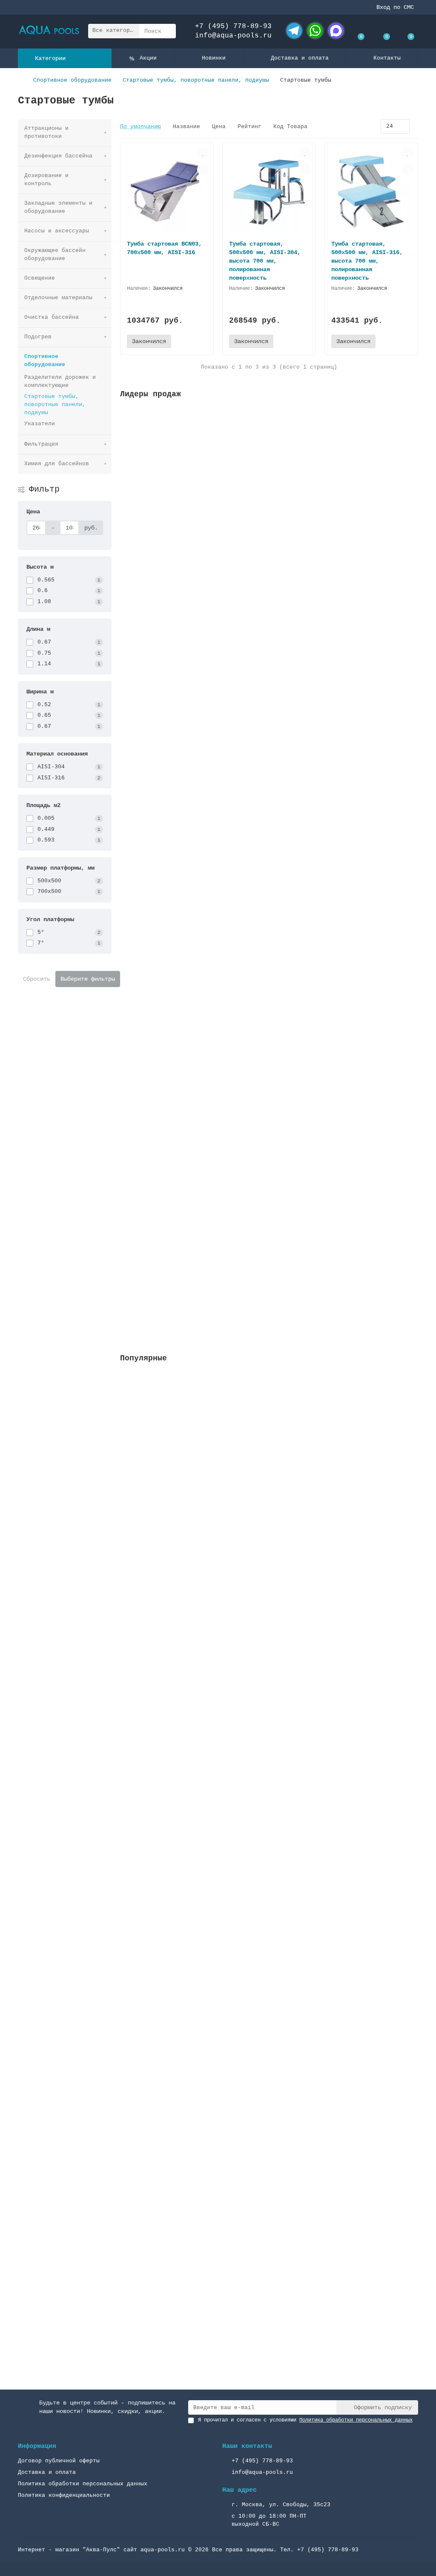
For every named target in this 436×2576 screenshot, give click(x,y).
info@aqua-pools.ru (233, 36)
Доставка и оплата (300, 58)
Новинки (214, 58)
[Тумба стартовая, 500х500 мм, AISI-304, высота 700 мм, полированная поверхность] (269, 191)
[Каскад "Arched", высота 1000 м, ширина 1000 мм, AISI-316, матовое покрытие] (269, 2029)
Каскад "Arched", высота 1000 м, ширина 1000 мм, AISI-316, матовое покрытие (249, 2088)
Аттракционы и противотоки (46, 132)
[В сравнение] (203, 169)
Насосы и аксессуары (57, 231)
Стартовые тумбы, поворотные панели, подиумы (196, 80)
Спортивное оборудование (72, 80)
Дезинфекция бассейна (58, 156)
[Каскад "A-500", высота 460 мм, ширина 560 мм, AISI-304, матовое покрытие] (269, 1627)
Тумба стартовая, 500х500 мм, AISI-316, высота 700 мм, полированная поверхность (367, 261)
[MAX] (336, 31)
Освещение (40, 278)
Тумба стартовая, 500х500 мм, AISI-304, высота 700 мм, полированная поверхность (265, 261)
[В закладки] (203, 153)
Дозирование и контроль (46, 180)
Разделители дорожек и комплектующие (60, 381)
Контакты (387, 58)
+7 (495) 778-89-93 (233, 26)
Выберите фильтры (88, 979)
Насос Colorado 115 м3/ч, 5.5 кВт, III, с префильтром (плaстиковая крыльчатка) (254, 1485)
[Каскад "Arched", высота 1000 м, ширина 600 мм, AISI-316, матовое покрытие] (269, 2230)
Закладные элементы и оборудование (58, 207)
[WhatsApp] (315, 31)
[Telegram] (294, 31)
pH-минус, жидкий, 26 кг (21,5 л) (177, 1073)
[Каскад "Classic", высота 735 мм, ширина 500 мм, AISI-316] (269, 1828)
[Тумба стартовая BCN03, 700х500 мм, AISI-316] (167, 191)
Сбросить (37, 979)
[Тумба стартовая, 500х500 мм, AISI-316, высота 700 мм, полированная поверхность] (371, 191)
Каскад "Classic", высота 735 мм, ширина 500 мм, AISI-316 (218, 1887)
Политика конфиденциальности (64, 2495)
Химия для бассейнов (57, 464)
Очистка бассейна (52, 317)
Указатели (40, 424)
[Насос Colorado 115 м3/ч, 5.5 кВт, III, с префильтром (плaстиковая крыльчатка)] (269, 1426)
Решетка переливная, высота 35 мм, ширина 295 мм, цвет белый (223, 509)
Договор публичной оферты (59, 2461)
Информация (37, 2446)
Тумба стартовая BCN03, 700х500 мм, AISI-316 (164, 248)
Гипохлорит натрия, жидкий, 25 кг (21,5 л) (192, 884)
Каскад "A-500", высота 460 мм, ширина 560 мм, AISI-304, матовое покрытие (245, 1686)
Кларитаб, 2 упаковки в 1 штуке (174, 1261)
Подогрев (38, 337)
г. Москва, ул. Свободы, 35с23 (281, 2505)
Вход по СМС (395, 7)
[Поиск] (167, 31)
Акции (148, 58)
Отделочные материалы (58, 298)
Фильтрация (41, 444)
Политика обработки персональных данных (83, 2484)
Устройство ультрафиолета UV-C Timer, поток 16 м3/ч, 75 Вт (220, 697)
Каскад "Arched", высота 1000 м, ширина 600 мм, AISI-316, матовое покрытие (247, 2289)
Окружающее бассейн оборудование (55, 255)
